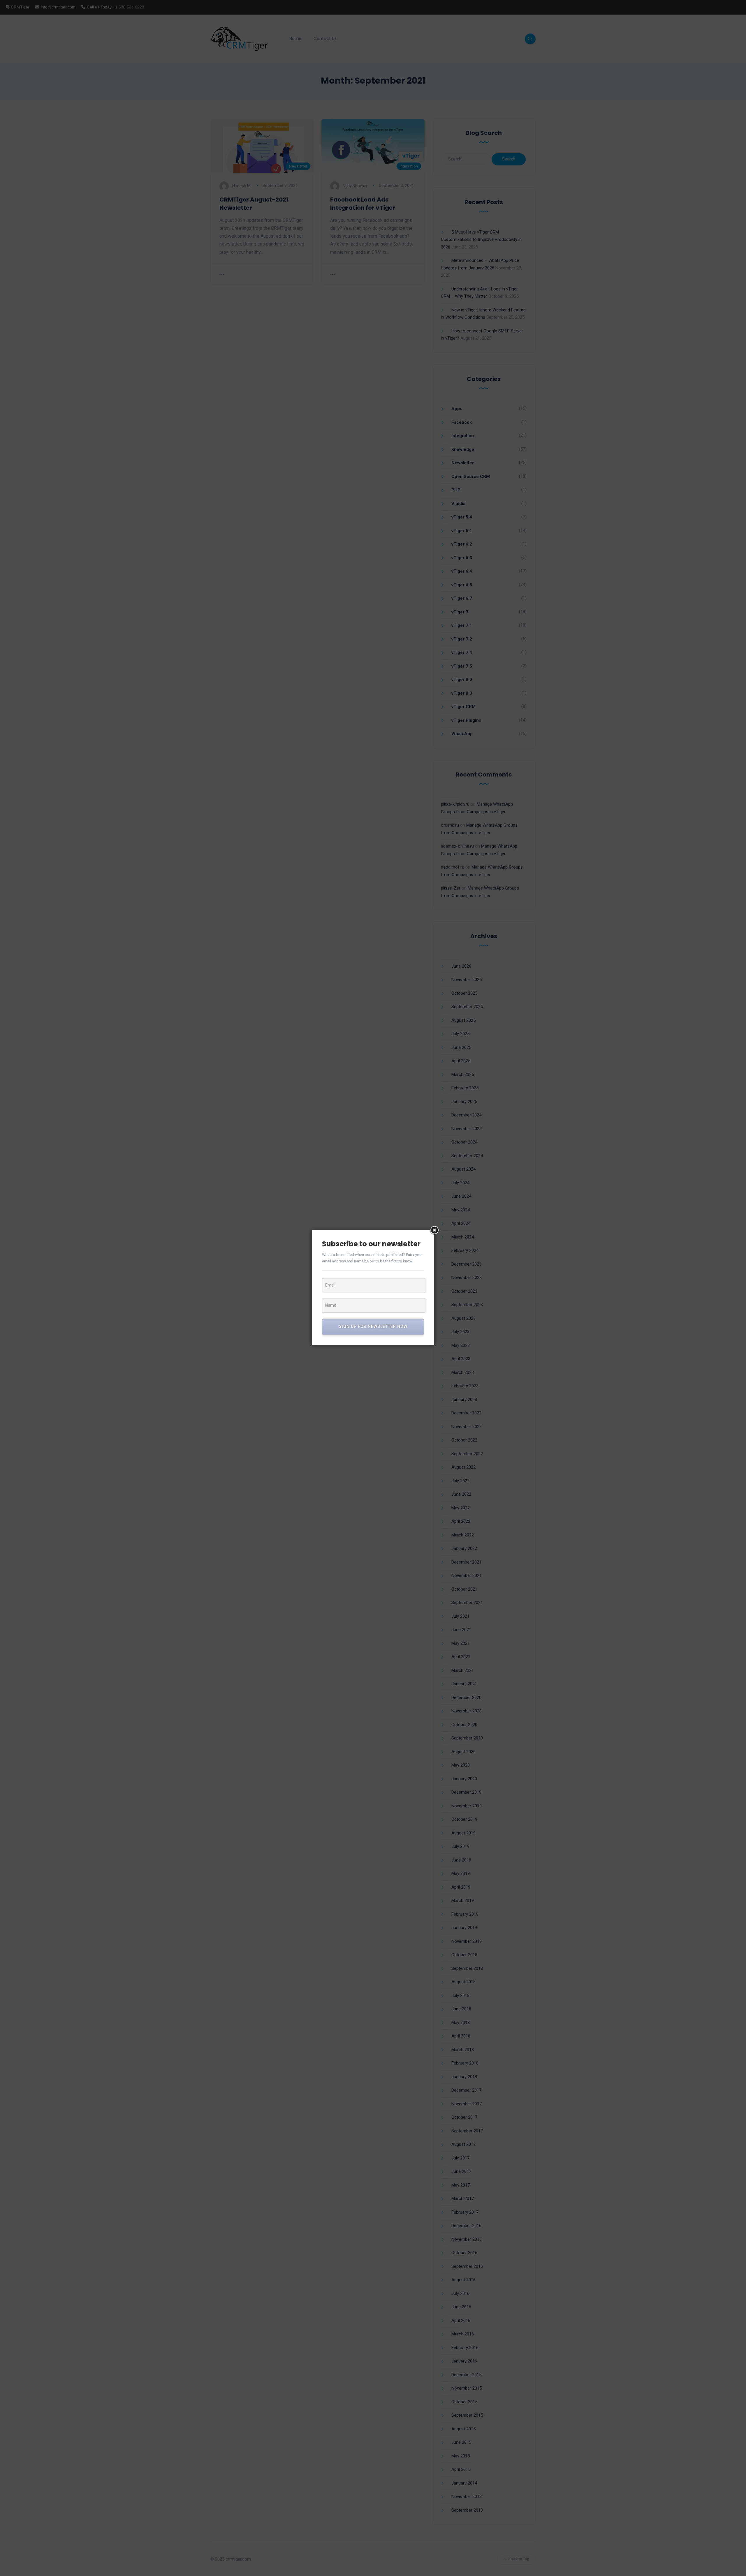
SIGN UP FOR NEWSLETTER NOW (373, 1326)
